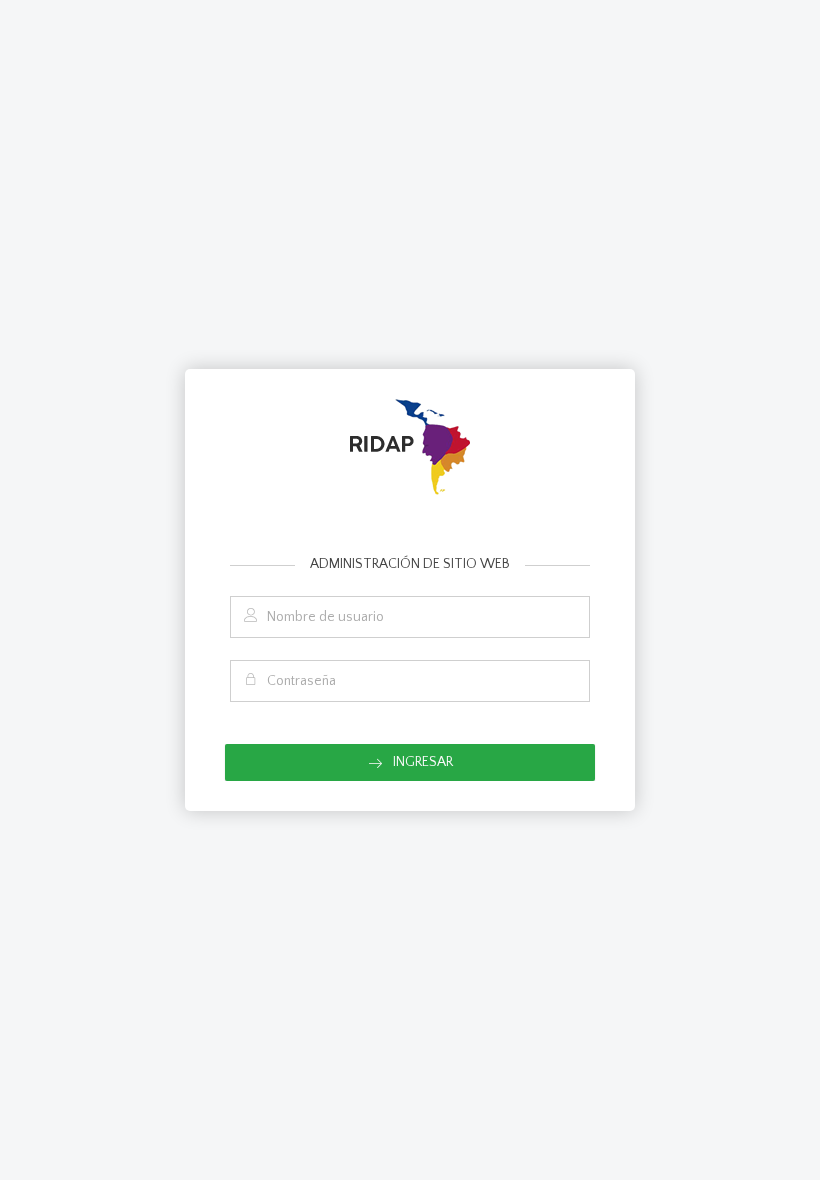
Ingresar (421, 762)
